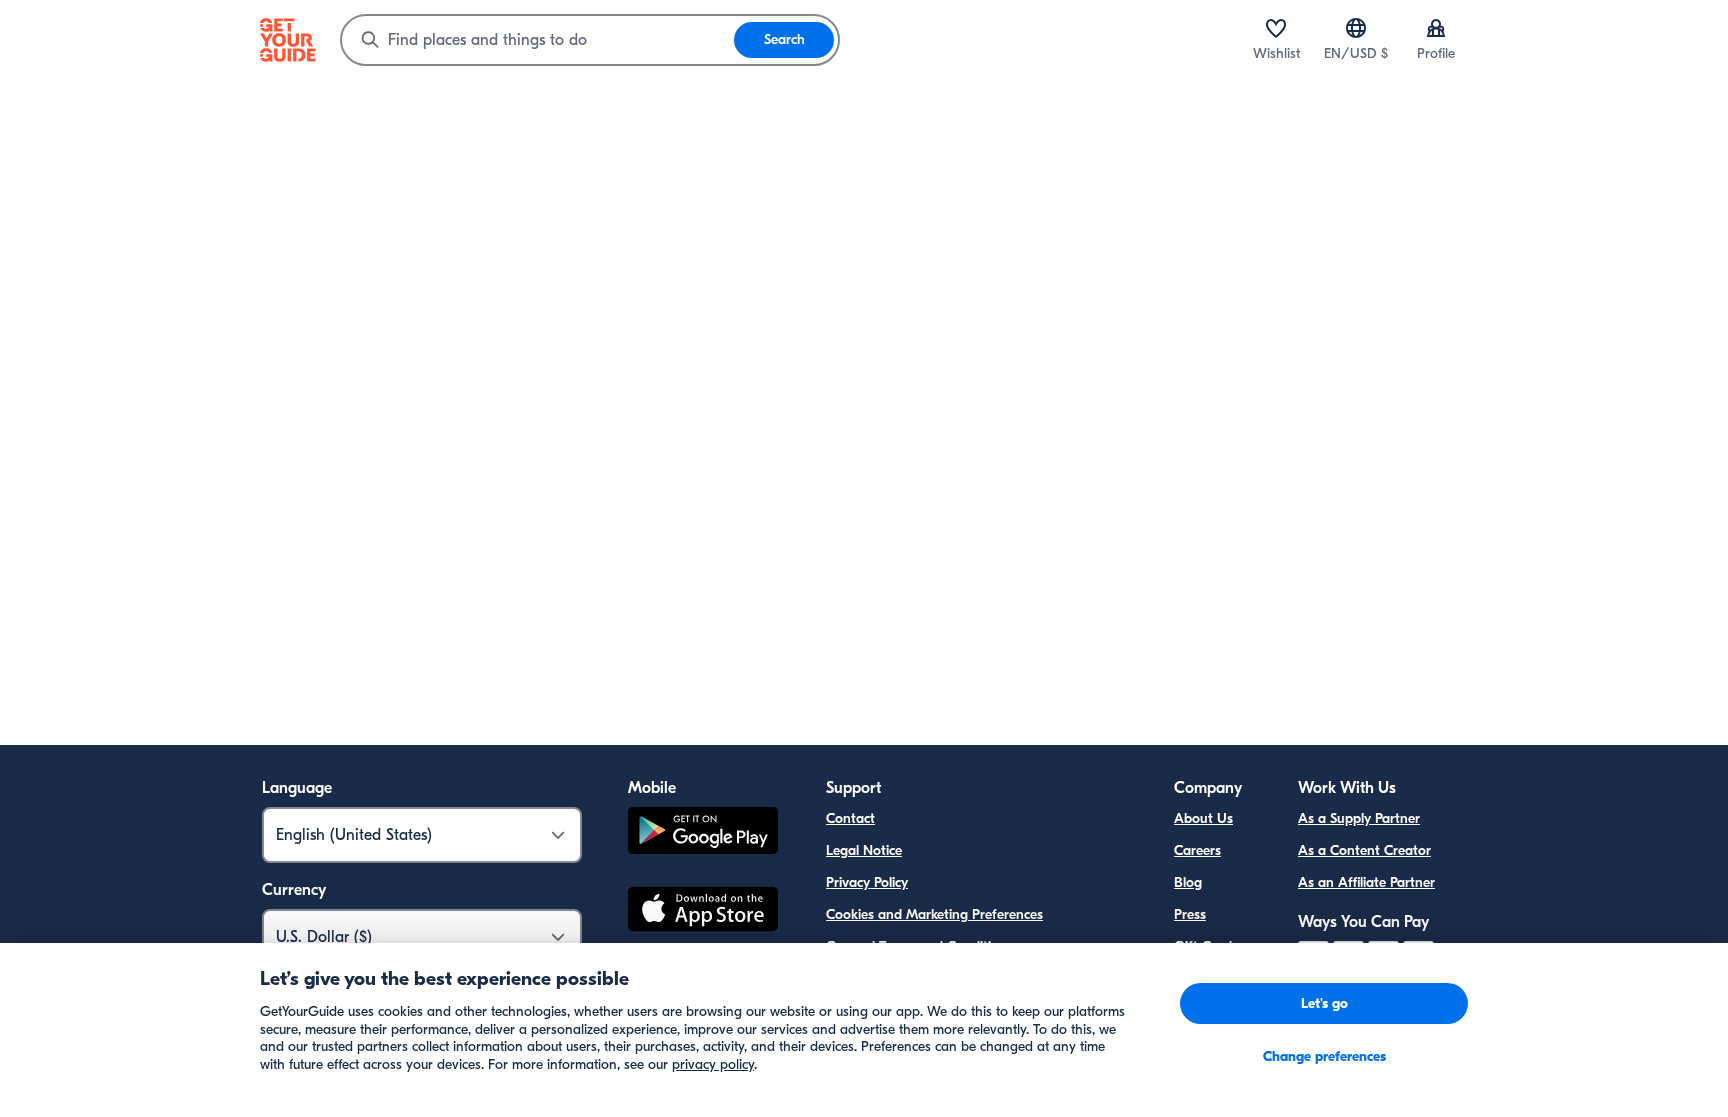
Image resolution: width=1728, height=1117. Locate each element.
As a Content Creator (1364, 850)
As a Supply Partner (1359, 818)
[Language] (1356, 28)
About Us (1203, 818)
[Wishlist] (1276, 28)
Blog (1188, 882)
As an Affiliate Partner (1366, 882)
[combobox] (538, 40)
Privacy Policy (867, 882)
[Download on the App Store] (703, 912)
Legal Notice (864, 850)
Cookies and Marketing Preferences (934, 914)
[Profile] (1436, 28)
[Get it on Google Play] (703, 833)
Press (1190, 914)
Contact (850, 818)
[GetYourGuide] (288, 40)
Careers (1197, 850)
